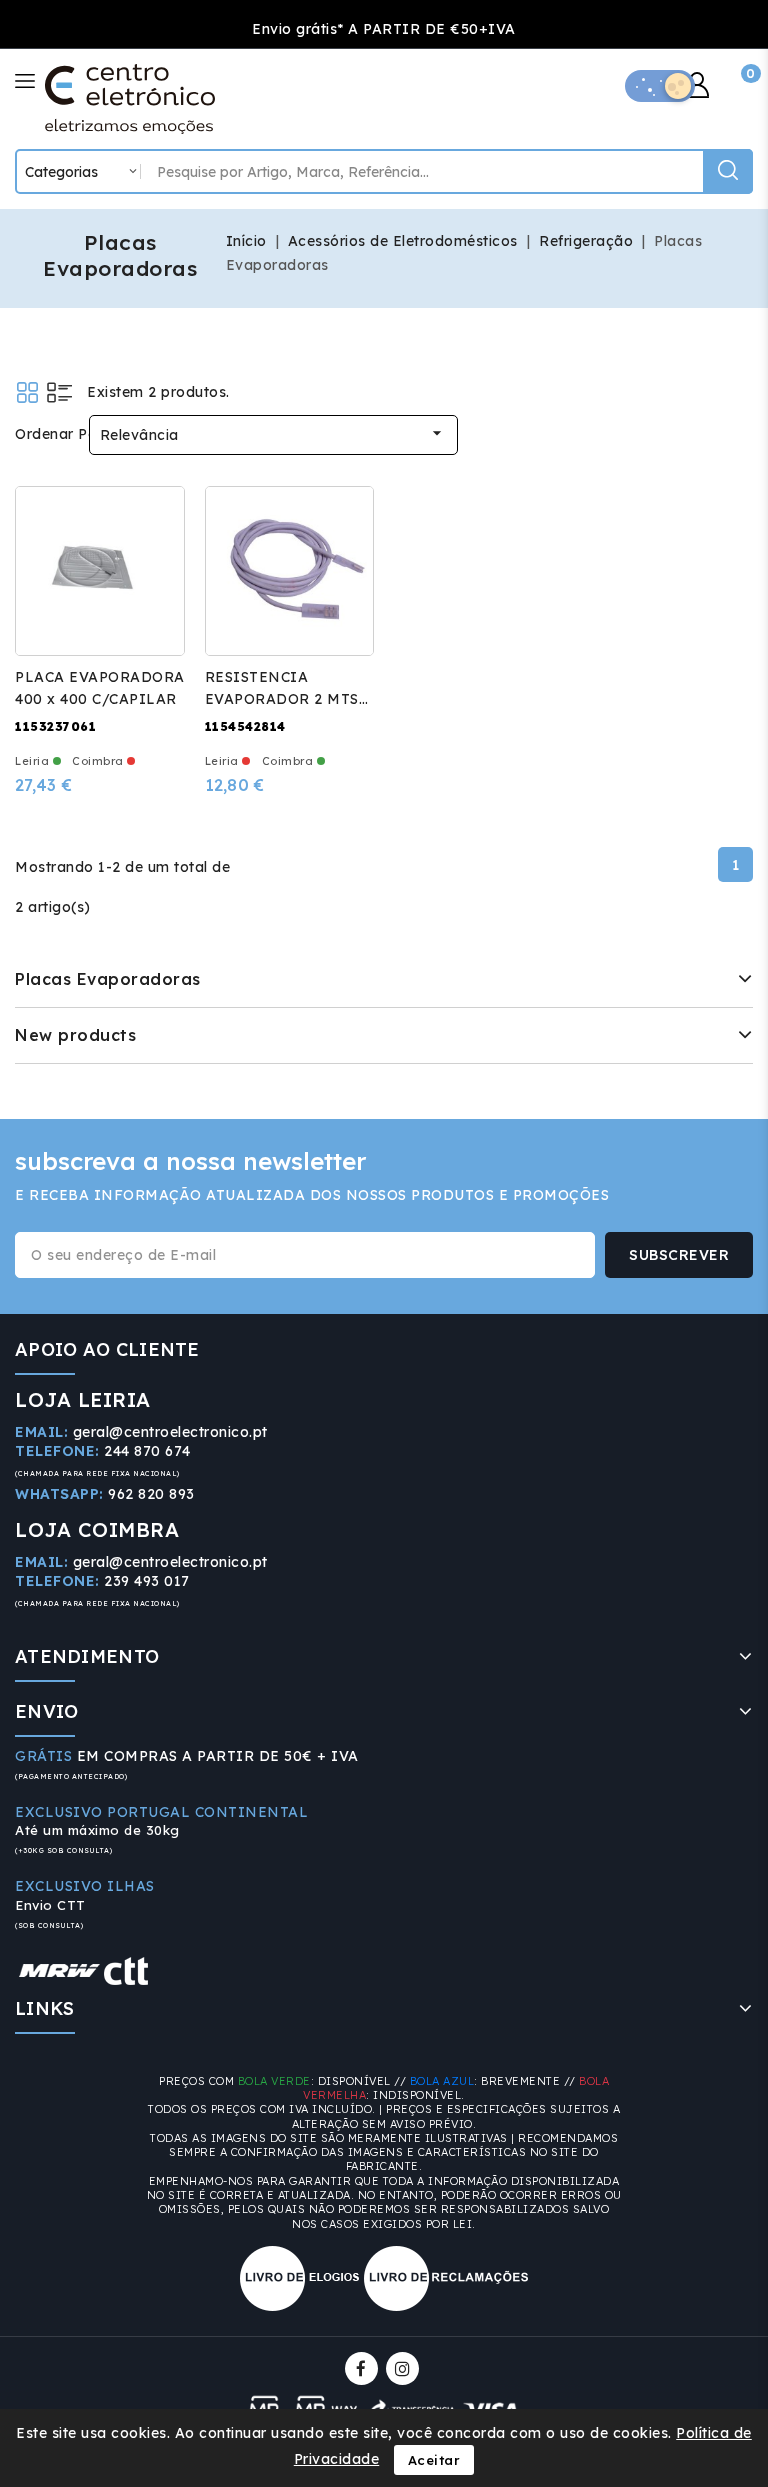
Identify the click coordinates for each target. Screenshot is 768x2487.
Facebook (363, 2368)
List (59, 392)
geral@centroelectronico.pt (170, 1432)
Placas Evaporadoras (108, 979)
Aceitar (434, 2460)
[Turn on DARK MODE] (660, 86)
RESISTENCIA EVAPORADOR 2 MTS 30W (282, 699)
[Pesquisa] (728, 171)
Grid (27, 392)
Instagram (405, 2368)
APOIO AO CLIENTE (107, 1349)
